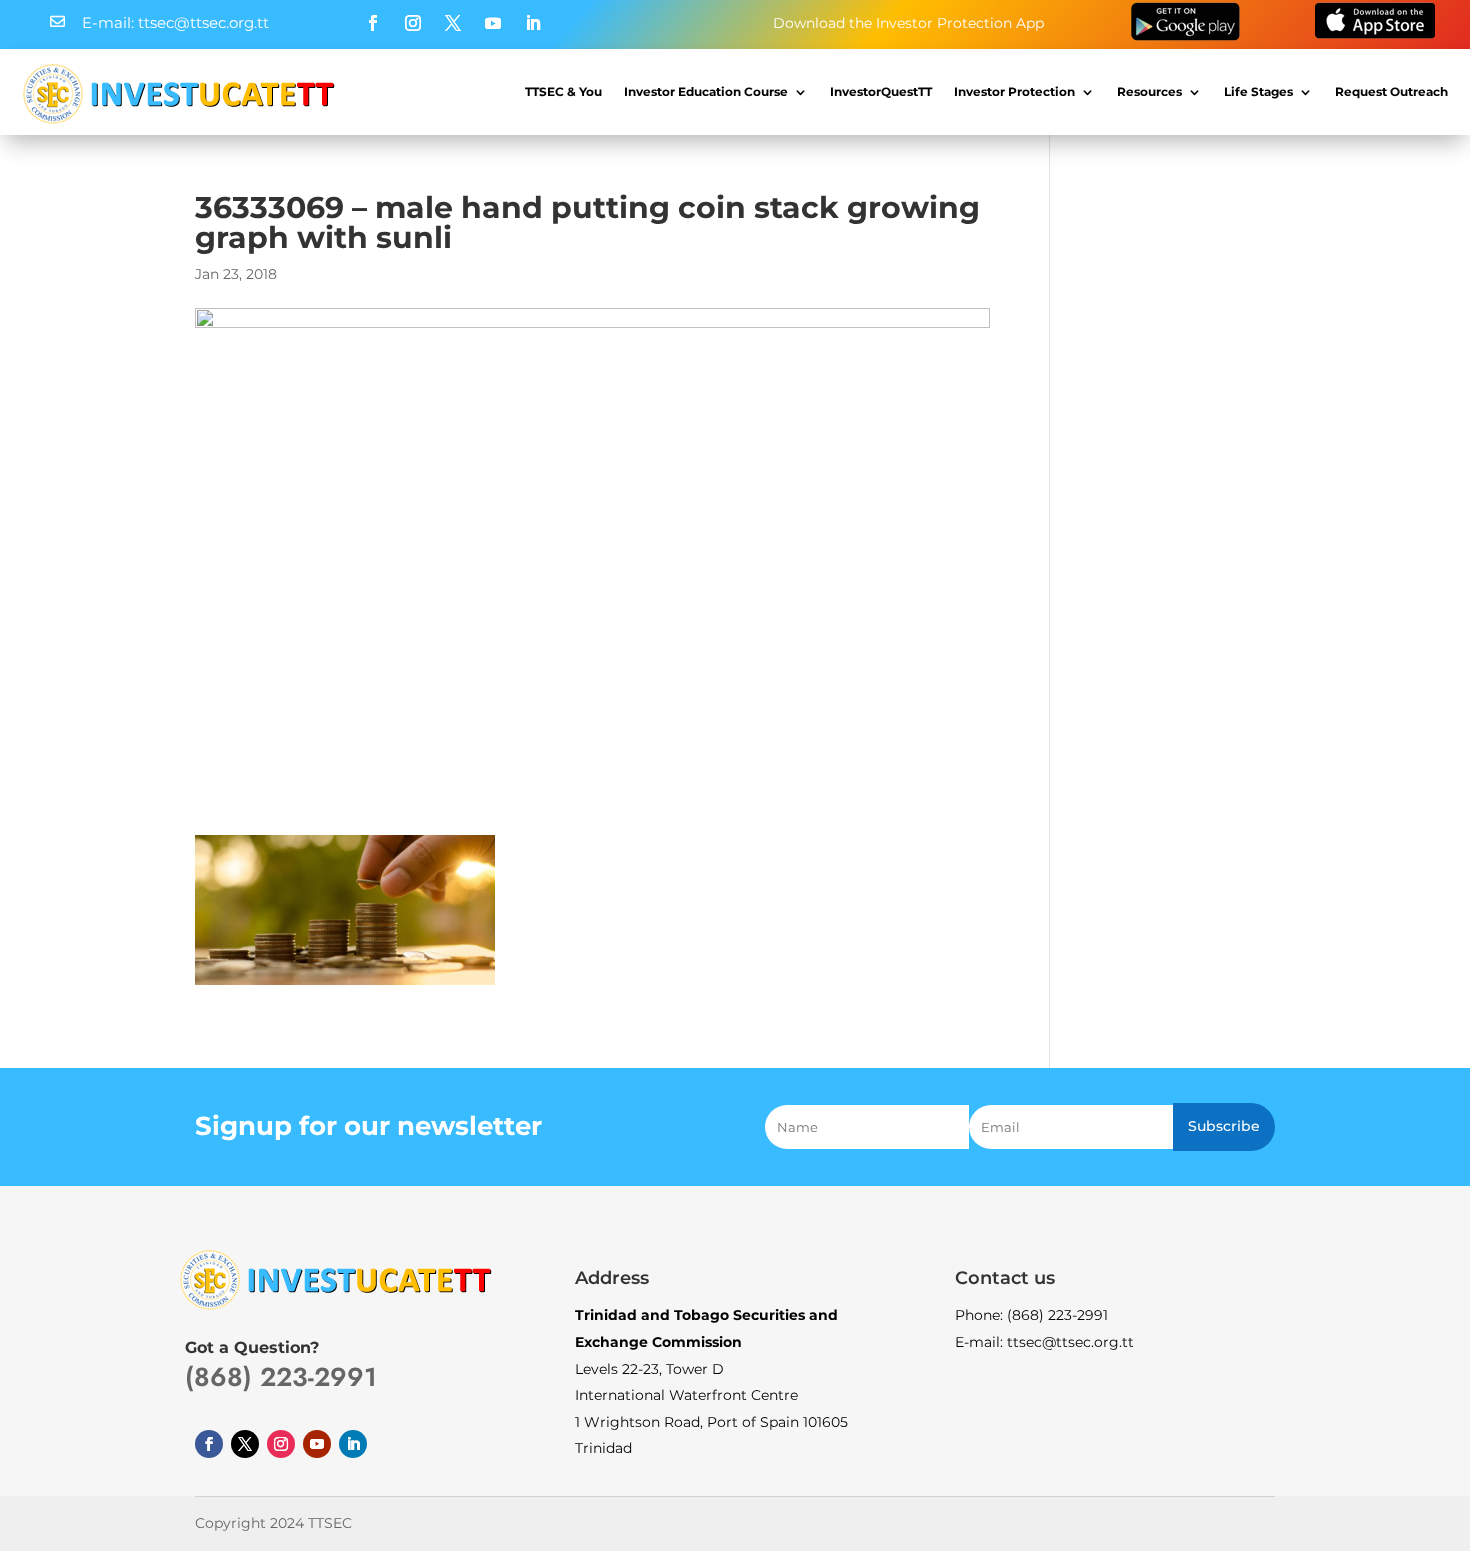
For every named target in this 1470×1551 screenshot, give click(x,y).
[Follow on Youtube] (493, 23)
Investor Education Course (706, 91)
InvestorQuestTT (881, 91)
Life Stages (1258, 91)
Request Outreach (1391, 91)
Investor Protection (1014, 91)
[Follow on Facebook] (373, 23)
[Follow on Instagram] (413, 23)
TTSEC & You (563, 91)
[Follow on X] (453, 23)
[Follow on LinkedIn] (533, 23)
